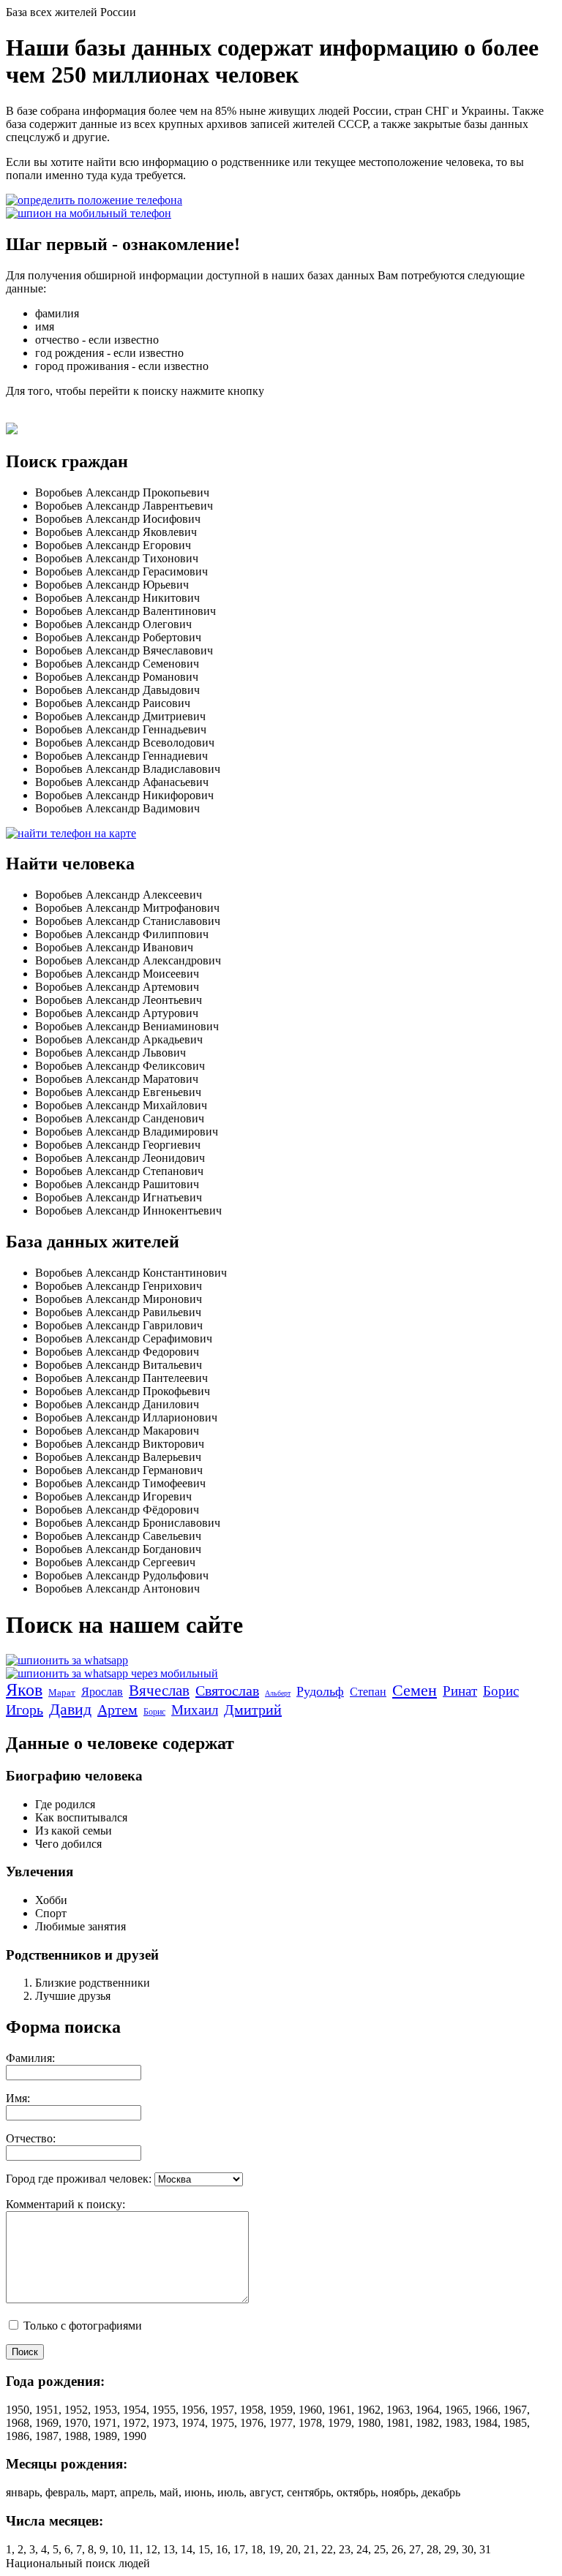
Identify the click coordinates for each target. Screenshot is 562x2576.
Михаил (195, 1710)
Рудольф (320, 1691)
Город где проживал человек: (79, 2179)
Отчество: (31, 2138)
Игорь (25, 1710)
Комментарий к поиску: (65, 2204)
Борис (501, 1691)
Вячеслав (159, 1691)
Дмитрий (253, 1710)
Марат (62, 1692)
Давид (70, 1709)
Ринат (460, 1691)
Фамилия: (30, 2058)
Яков (24, 1690)
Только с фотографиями (81, 2326)
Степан (368, 1692)
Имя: (18, 2098)
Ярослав (102, 1692)
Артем (117, 1710)
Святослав (227, 1691)
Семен (415, 1690)
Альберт (278, 1693)
